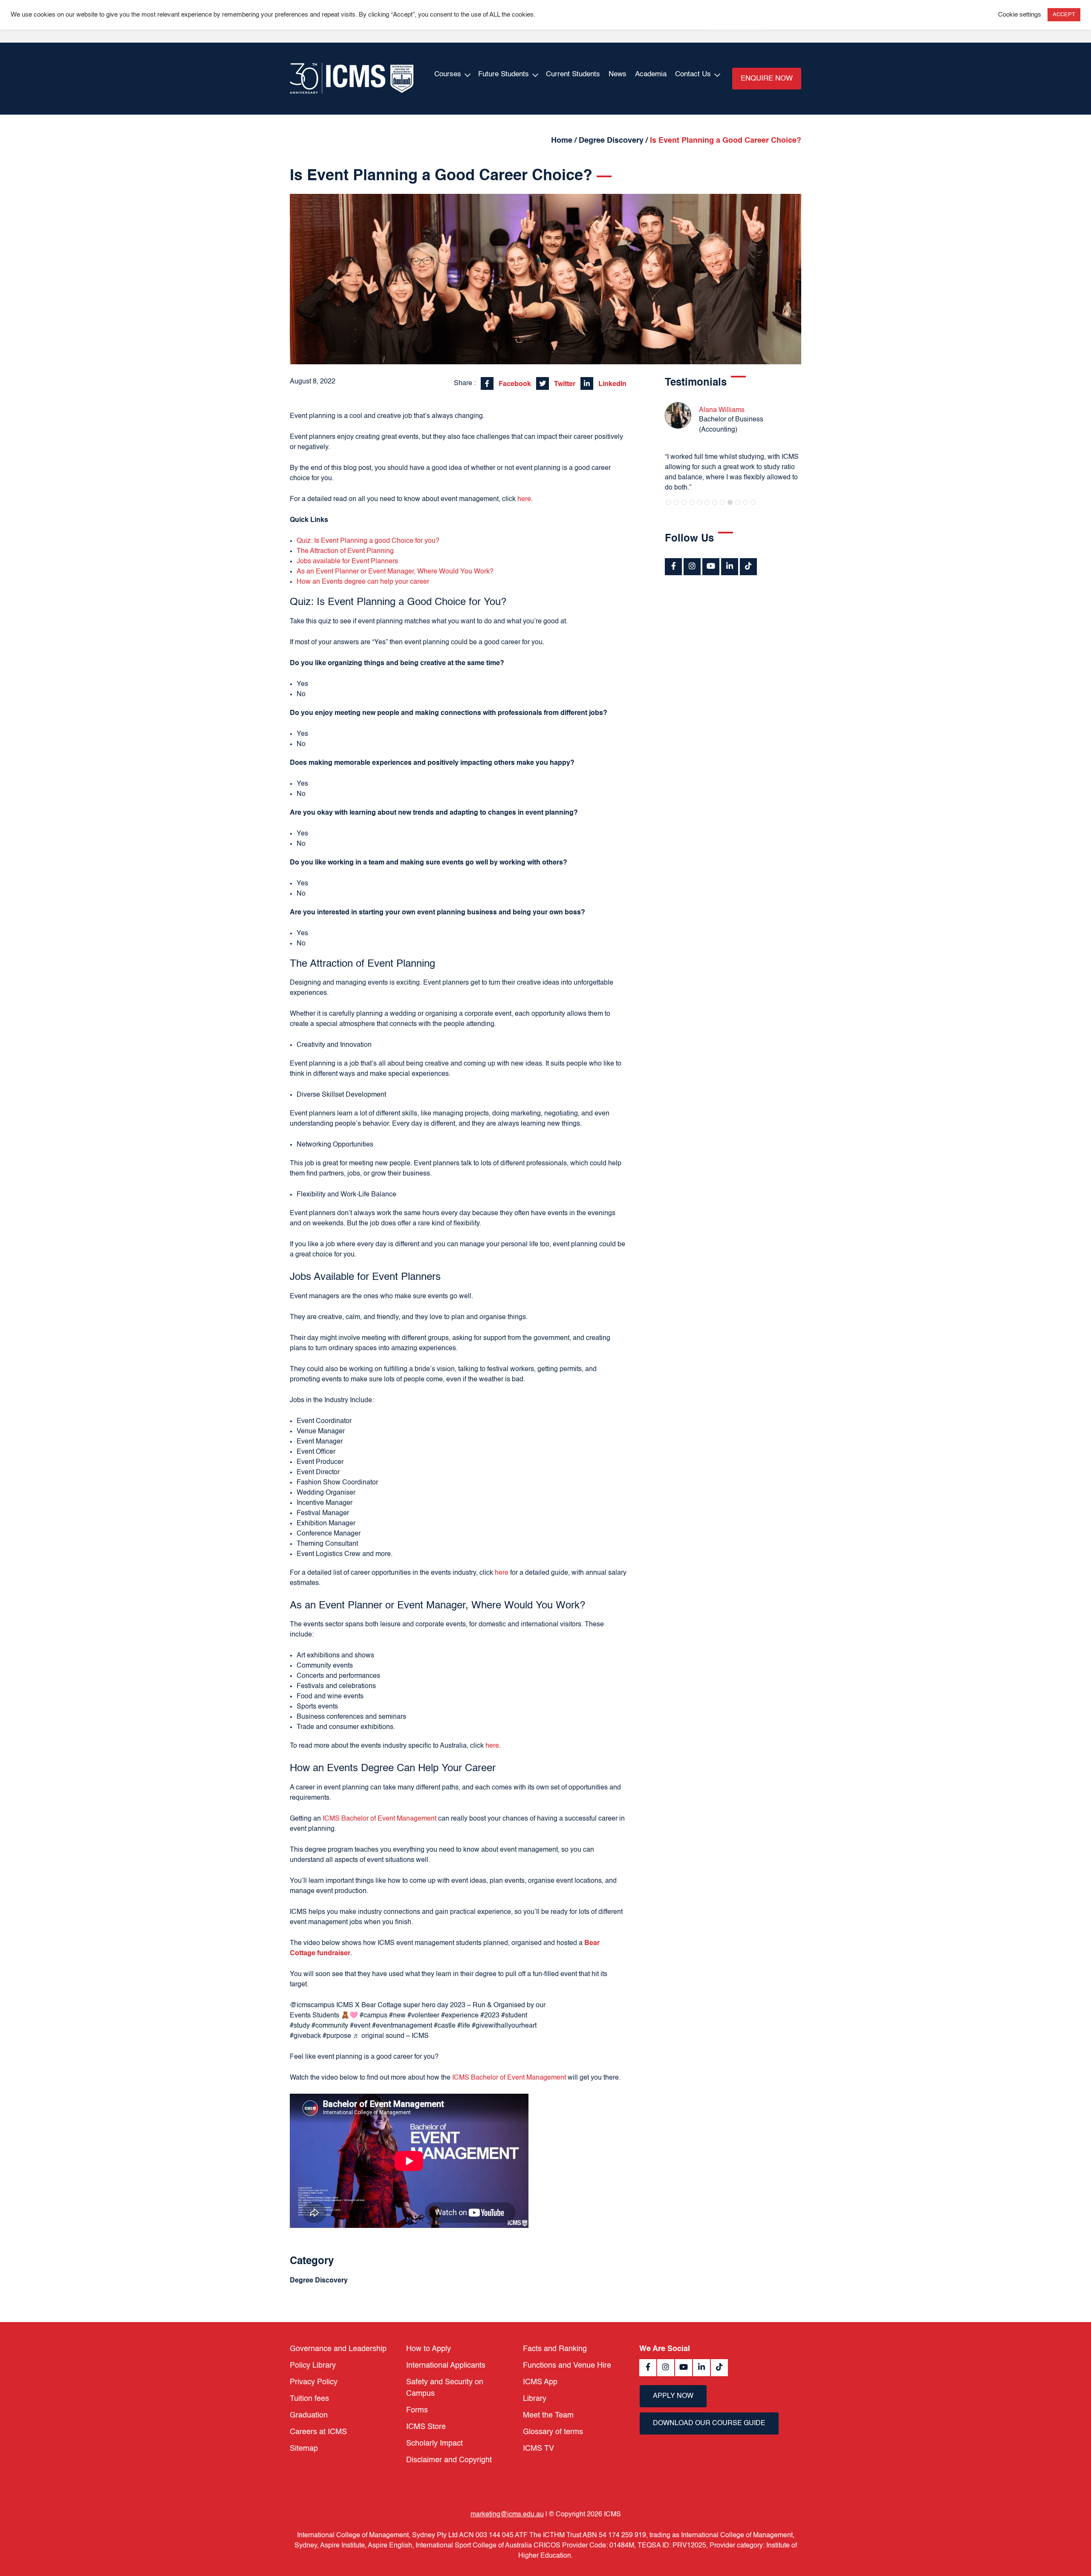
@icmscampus (312, 2005)
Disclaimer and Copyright (449, 2460)
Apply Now (673, 2396)
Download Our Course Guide (709, 2423)
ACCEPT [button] (1064, 15)
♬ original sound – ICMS (391, 2036)
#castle (445, 2026)
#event (360, 2026)
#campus (374, 2016)
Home (562, 141)
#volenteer (423, 2016)
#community (330, 2026)
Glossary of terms (553, 2432)
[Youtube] (711, 567)
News (618, 74)
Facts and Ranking (555, 2349)
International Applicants (446, 2366)
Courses (448, 74)
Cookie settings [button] (1020, 15)
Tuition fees (309, 2399)
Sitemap (304, 2449)
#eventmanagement (402, 2026)
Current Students (573, 74)
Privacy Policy (314, 2382)
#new (397, 2016)
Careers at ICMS (318, 2432)
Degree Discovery (611, 141)
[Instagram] (692, 567)
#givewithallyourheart (504, 2026)
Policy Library (313, 2366)
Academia (651, 74)
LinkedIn (612, 384)
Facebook (514, 384)
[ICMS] (352, 79)
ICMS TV (538, 2449)
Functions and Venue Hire (567, 2366)
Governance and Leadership (338, 2349)
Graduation (309, 2415)
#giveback (305, 2036)
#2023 (490, 2016)
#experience (460, 2016)
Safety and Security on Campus (445, 2388)
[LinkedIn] (730, 567)
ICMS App (540, 2382)
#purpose (337, 2036)
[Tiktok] (748, 567)
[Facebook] (673, 567)
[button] (669, 502)
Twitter (564, 384)
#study (300, 2026)
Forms (417, 2410)
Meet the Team (548, 2415)
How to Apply (429, 2349)
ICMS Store (426, 2427)
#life (464, 2026)
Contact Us (693, 74)
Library (535, 2399)
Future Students (504, 74)
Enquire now (767, 79)
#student (514, 2016)
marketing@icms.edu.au (507, 2515)
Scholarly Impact (434, 2443)
